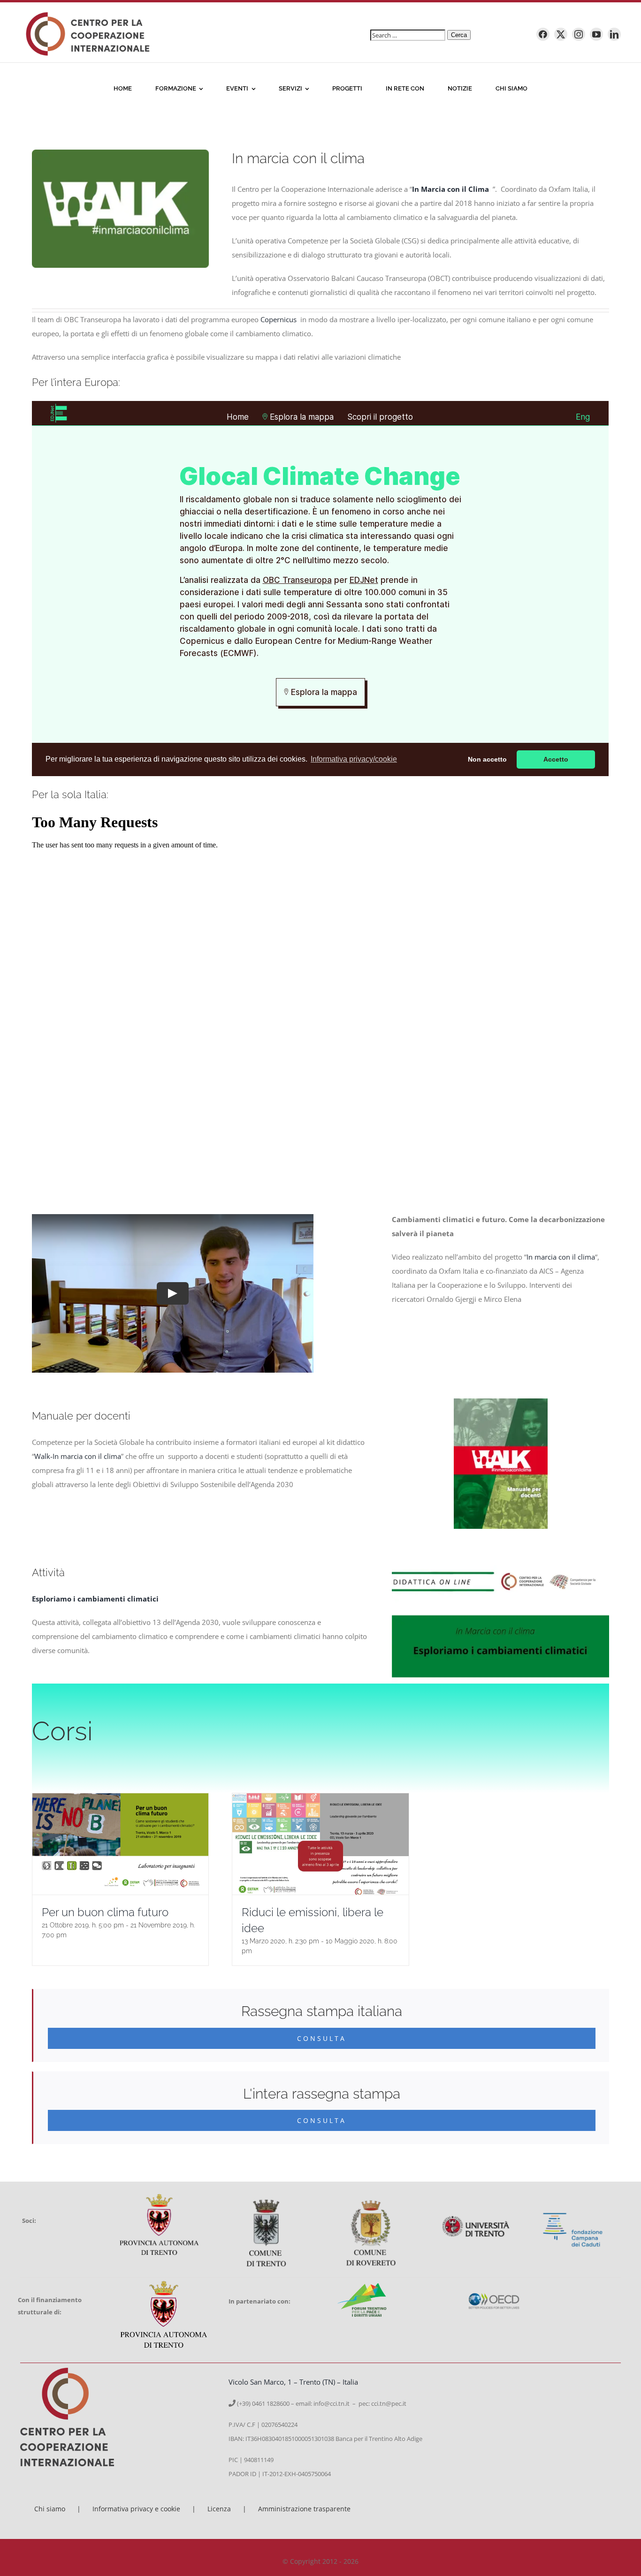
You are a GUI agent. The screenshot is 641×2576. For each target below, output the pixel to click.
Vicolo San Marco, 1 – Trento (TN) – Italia (293, 2382)
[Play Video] (173, 1293)
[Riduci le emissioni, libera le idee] (320, 1844)
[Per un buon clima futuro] (120, 1844)
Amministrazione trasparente (304, 2509)
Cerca (459, 35)
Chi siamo (50, 2509)
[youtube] (596, 34)
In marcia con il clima (561, 1257)
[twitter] (561, 34)
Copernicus (279, 319)
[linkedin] (614, 34)
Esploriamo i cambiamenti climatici (95, 1599)
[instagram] (579, 34)
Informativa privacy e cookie (136, 2509)
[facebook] (543, 34)
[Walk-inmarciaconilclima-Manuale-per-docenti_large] (501, 1402)
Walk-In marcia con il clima (78, 1456)
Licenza (219, 2509)
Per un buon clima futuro (105, 1912)
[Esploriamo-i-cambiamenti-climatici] (500, 1558)
